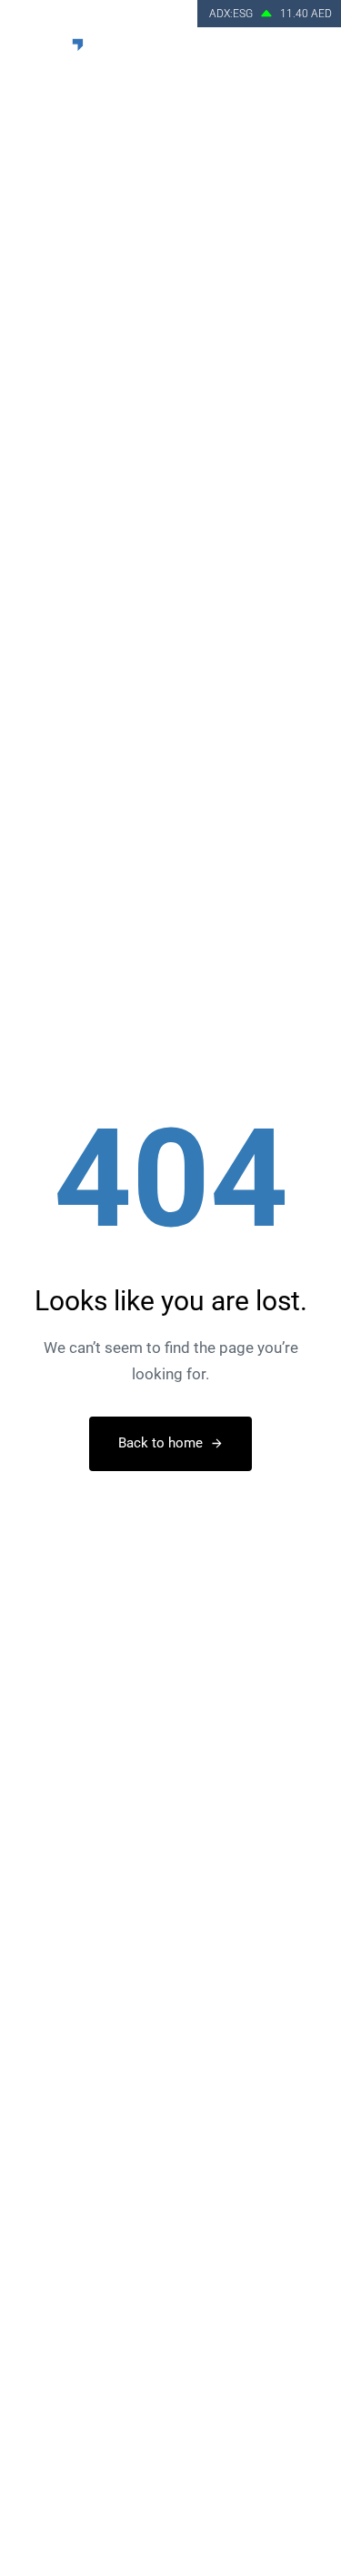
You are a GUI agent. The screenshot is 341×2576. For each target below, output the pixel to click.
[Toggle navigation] (314, 54)
